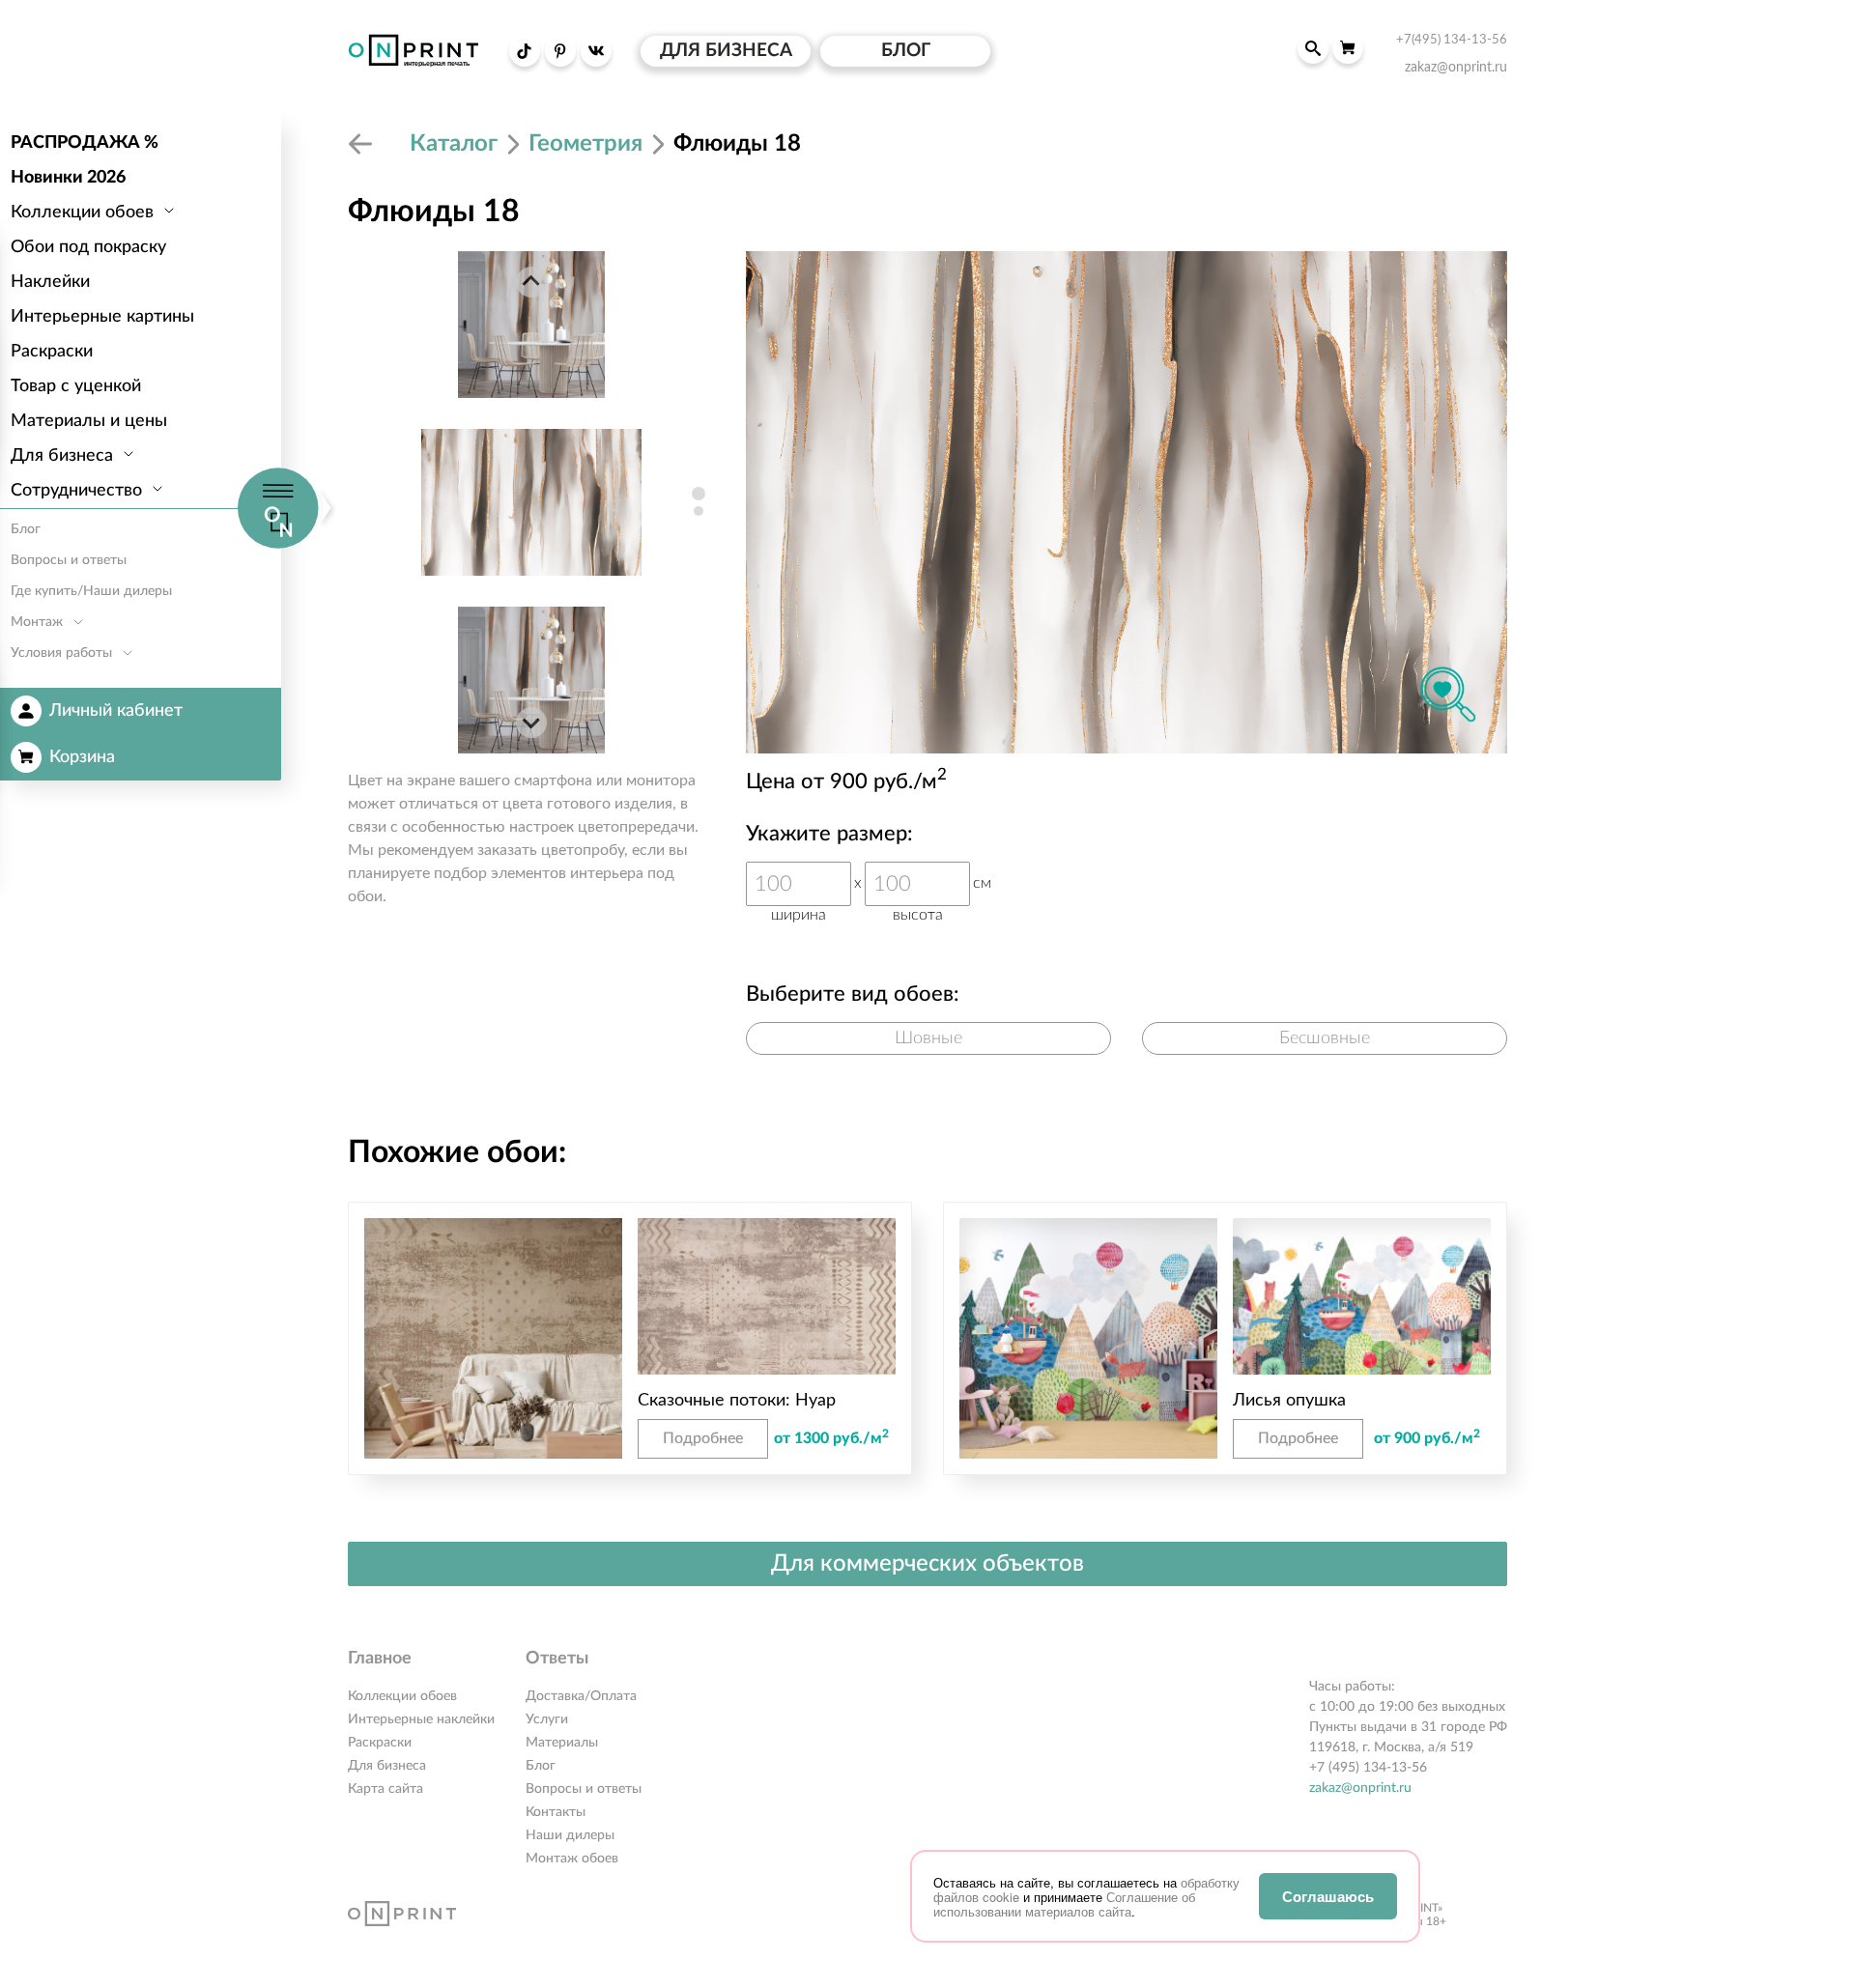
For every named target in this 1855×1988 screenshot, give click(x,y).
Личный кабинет (116, 711)
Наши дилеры (570, 1835)
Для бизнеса (387, 1766)
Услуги (547, 1719)
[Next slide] (531, 723)
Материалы (562, 1743)
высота (918, 915)
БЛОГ (906, 51)
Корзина (82, 757)
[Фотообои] (363, 144)
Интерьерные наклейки (421, 1719)
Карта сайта (385, 1789)
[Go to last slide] (531, 282)
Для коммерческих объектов (927, 1564)
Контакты (556, 1812)
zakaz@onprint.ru (1360, 1788)
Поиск (1313, 48)
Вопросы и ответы (584, 1789)
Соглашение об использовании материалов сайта (1064, 1904)
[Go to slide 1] (699, 494)
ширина (799, 915)
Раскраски (380, 1743)
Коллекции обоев (402, 1696)
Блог (541, 1766)
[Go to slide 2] (699, 511)
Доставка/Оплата (581, 1696)
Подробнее (703, 1438)
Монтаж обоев (572, 1859)
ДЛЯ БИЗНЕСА (726, 51)
